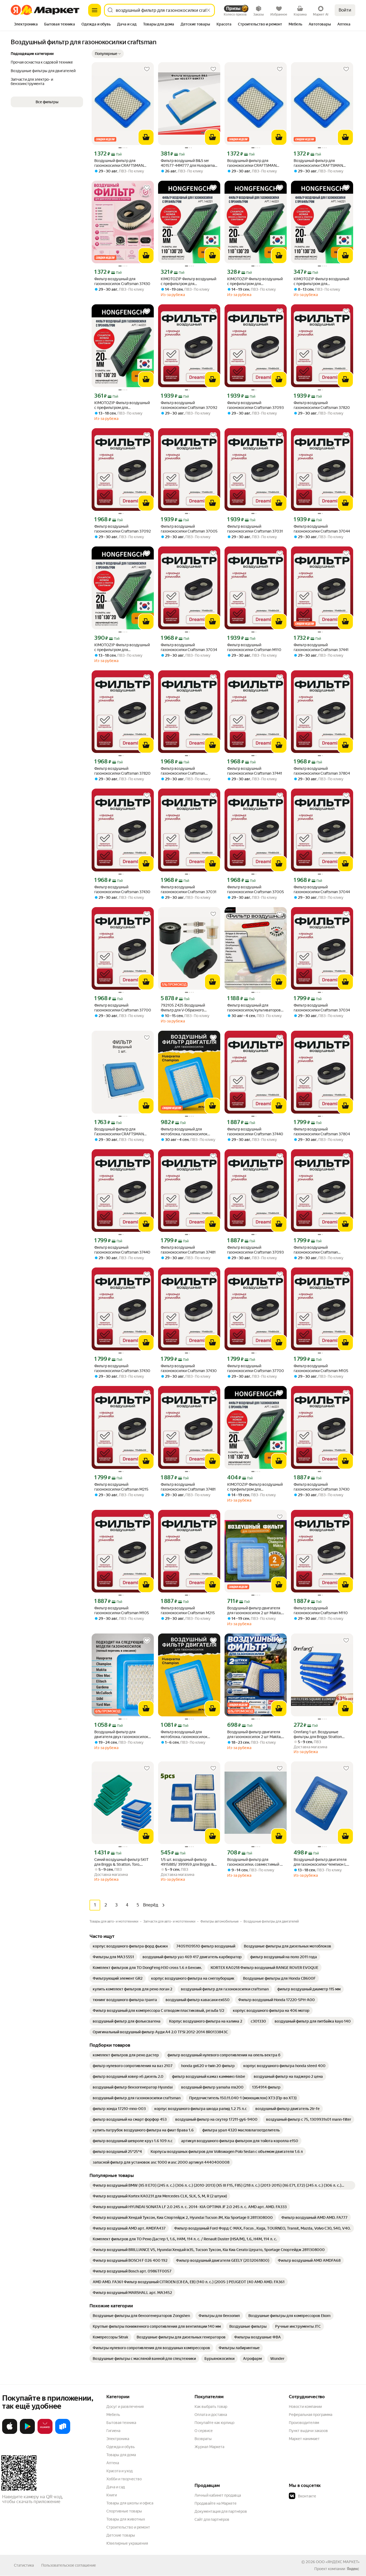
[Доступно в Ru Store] (63, 2433)
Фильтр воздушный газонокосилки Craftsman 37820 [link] (322, 405)
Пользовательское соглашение (69, 2565)
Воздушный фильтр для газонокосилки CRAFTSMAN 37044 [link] (252, 163)
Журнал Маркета (209, 2447)
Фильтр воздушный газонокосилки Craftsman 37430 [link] (122, 889)
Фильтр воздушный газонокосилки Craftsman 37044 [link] (322, 529)
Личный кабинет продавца (218, 2495)
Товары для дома (121, 2455)
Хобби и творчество (124, 2479)
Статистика (24, 2565)
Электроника (118, 2439)
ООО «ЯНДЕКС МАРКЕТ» (338, 2562)
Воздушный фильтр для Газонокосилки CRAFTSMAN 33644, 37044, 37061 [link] (119, 1132)
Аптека (113, 2463)
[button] (108, 54)
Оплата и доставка (211, 2415)
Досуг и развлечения (125, 2407)
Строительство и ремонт (128, 2527)
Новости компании (305, 2407)
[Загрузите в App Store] (10, 2433)
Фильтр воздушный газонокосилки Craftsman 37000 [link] (183, 771)
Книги (112, 2495)
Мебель (113, 2415)
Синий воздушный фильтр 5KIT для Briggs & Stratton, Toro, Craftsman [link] (121, 1862)
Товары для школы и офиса (130, 2503)
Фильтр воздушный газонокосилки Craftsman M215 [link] (121, 1487)
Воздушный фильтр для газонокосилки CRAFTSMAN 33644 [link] (119, 163)
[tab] (26, 25)
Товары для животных (126, 2519)
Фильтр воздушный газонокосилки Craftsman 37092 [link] (189, 405)
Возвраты (203, 2439)
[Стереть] (208, 10)
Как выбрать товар (211, 2407)
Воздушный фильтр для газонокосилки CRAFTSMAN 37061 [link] (318, 163)
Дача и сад (116, 2487)
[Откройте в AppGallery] (45, 2433)
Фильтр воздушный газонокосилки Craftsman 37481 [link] (188, 1250)
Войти (345, 10)
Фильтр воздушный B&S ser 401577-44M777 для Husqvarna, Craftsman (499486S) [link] (188, 163)
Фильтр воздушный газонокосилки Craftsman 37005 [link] (189, 529)
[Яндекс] (353, 2569)
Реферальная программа (311, 2415)
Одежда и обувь (121, 2447)
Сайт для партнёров (212, 2519)
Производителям (304, 2423)
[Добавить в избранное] (147, 69)
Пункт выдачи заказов (308, 2431)
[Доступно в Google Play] (27, 2433)
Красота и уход (119, 2471)
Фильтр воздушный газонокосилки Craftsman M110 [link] (254, 647)
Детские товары (121, 2535)
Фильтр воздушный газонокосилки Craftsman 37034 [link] (189, 647)
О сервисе (204, 2431)
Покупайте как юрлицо (214, 2423)
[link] (130, 1946)
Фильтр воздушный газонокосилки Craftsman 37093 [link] (255, 405)
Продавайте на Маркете (216, 2503)
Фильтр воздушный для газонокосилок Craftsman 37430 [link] (122, 281)
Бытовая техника (121, 2423)
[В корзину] (146, 137)
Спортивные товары (124, 2511)
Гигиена (113, 2431)
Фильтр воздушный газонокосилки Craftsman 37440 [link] (255, 1132)
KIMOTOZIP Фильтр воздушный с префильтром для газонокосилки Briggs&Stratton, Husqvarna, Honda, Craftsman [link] (188, 281)
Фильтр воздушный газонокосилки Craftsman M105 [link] (321, 1368)
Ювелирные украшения (127, 2543)
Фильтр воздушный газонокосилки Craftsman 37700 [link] (123, 1008)
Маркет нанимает (304, 2439)
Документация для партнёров (221, 2511)
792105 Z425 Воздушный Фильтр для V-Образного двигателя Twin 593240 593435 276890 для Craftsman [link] (188, 1008)
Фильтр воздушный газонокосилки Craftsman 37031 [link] (255, 529)
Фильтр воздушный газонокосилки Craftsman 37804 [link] (322, 771)
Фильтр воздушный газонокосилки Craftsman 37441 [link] (321, 647)
